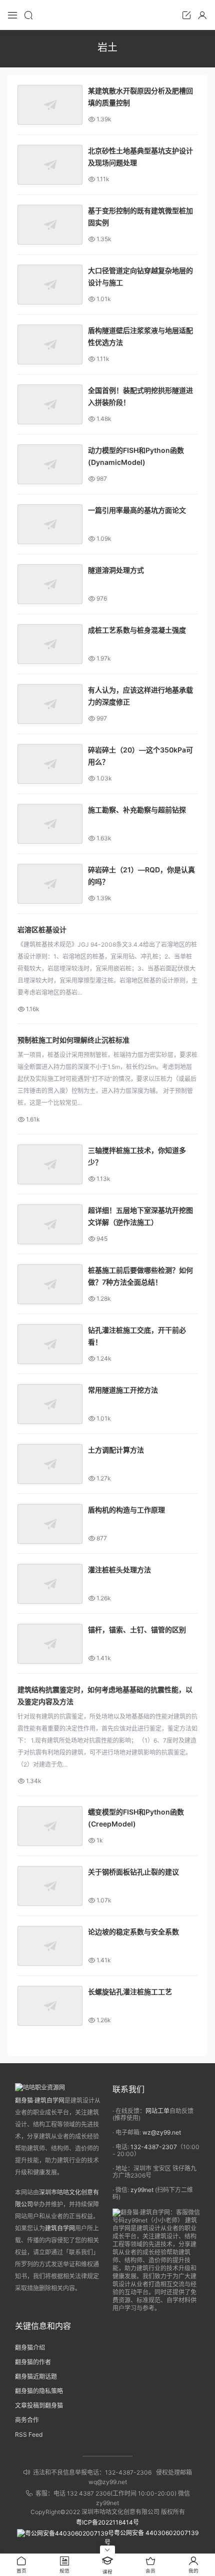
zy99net (142, 2190)
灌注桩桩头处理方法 (119, 1570)
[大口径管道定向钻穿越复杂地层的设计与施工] (50, 285)
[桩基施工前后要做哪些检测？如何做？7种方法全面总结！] (50, 1284)
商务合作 (27, 2420)
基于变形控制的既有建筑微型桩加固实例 (140, 216)
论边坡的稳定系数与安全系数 (133, 1932)
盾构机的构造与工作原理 (126, 1510)
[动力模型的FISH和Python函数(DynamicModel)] (50, 464)
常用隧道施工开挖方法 (123, 1390)
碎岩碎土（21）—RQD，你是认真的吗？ (141, 876)
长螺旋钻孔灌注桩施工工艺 (130, 1992)
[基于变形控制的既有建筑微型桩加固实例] (50, 225)
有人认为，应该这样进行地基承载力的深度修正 (140, 696)
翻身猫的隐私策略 (39, 2391)
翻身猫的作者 (33, 2362)
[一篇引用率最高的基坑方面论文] (50, 524)
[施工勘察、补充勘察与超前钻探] (50, 824)
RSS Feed (29, 2434)
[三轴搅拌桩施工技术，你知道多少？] (50, 1164)
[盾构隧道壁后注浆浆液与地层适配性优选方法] (50, 345)
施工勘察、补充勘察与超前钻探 (137, 810)
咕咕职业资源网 (107, 15)
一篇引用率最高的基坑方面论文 (137, 510)
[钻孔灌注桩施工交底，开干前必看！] (50, 1344)
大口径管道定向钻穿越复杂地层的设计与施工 (140, 276)
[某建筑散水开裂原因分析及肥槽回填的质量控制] (50, 105)
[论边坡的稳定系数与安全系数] (50, 1946)
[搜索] (28, 15)
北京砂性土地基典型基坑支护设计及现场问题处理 (140, 157)
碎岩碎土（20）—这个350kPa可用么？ (140, 756)
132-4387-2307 (154, 2147)
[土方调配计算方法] (50, 1464)
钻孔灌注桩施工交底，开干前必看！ (137, 1336)
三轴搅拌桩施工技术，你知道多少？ (137, 1156)
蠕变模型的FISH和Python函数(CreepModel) (136, 1818)
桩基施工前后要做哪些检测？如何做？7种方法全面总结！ (140, 1276)
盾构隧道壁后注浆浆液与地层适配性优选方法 (140, 336)
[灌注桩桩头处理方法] (50, 1584)
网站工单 (157, 2111)
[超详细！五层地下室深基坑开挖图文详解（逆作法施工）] (50, 1224)
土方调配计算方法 (116, 1450)
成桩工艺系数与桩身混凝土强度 (137, 630)
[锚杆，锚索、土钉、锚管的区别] (50, 1644)
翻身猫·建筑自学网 (40, 2100)
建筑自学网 (60, 2228)
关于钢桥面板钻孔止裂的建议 (133, 1872)
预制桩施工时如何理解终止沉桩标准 (73, 1040)
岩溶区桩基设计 (42, 929)
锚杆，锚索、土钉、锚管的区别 (137, 1630)
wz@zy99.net (162, 2132)
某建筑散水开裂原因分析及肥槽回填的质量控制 (140, 97)
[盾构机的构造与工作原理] (50, 1524)
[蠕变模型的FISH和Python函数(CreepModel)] (50, 1826)
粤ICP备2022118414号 (107, 2522)
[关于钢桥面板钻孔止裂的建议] (50, 1886)
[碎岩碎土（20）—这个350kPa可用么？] (50, 764)
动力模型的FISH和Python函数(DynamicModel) (136, 456)
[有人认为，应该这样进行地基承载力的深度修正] (50, 704)
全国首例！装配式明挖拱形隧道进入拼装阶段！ (140, 396)
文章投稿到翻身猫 (39, 2405)
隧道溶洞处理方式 (116, 570)
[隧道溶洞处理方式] (50, 584)
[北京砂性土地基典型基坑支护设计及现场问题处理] (50, 165)
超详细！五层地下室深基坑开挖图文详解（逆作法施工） (140, 1216)
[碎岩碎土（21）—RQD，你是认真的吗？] (50, 884)
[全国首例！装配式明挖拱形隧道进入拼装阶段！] (50, 404)
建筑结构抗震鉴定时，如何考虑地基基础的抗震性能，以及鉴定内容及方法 (105, 1695)
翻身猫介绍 (30, 2348)
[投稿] (186, 15)
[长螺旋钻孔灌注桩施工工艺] (50, 2006)
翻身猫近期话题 (36, 2377)
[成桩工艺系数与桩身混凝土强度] (50, 644)
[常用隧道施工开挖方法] (50, 1404)
